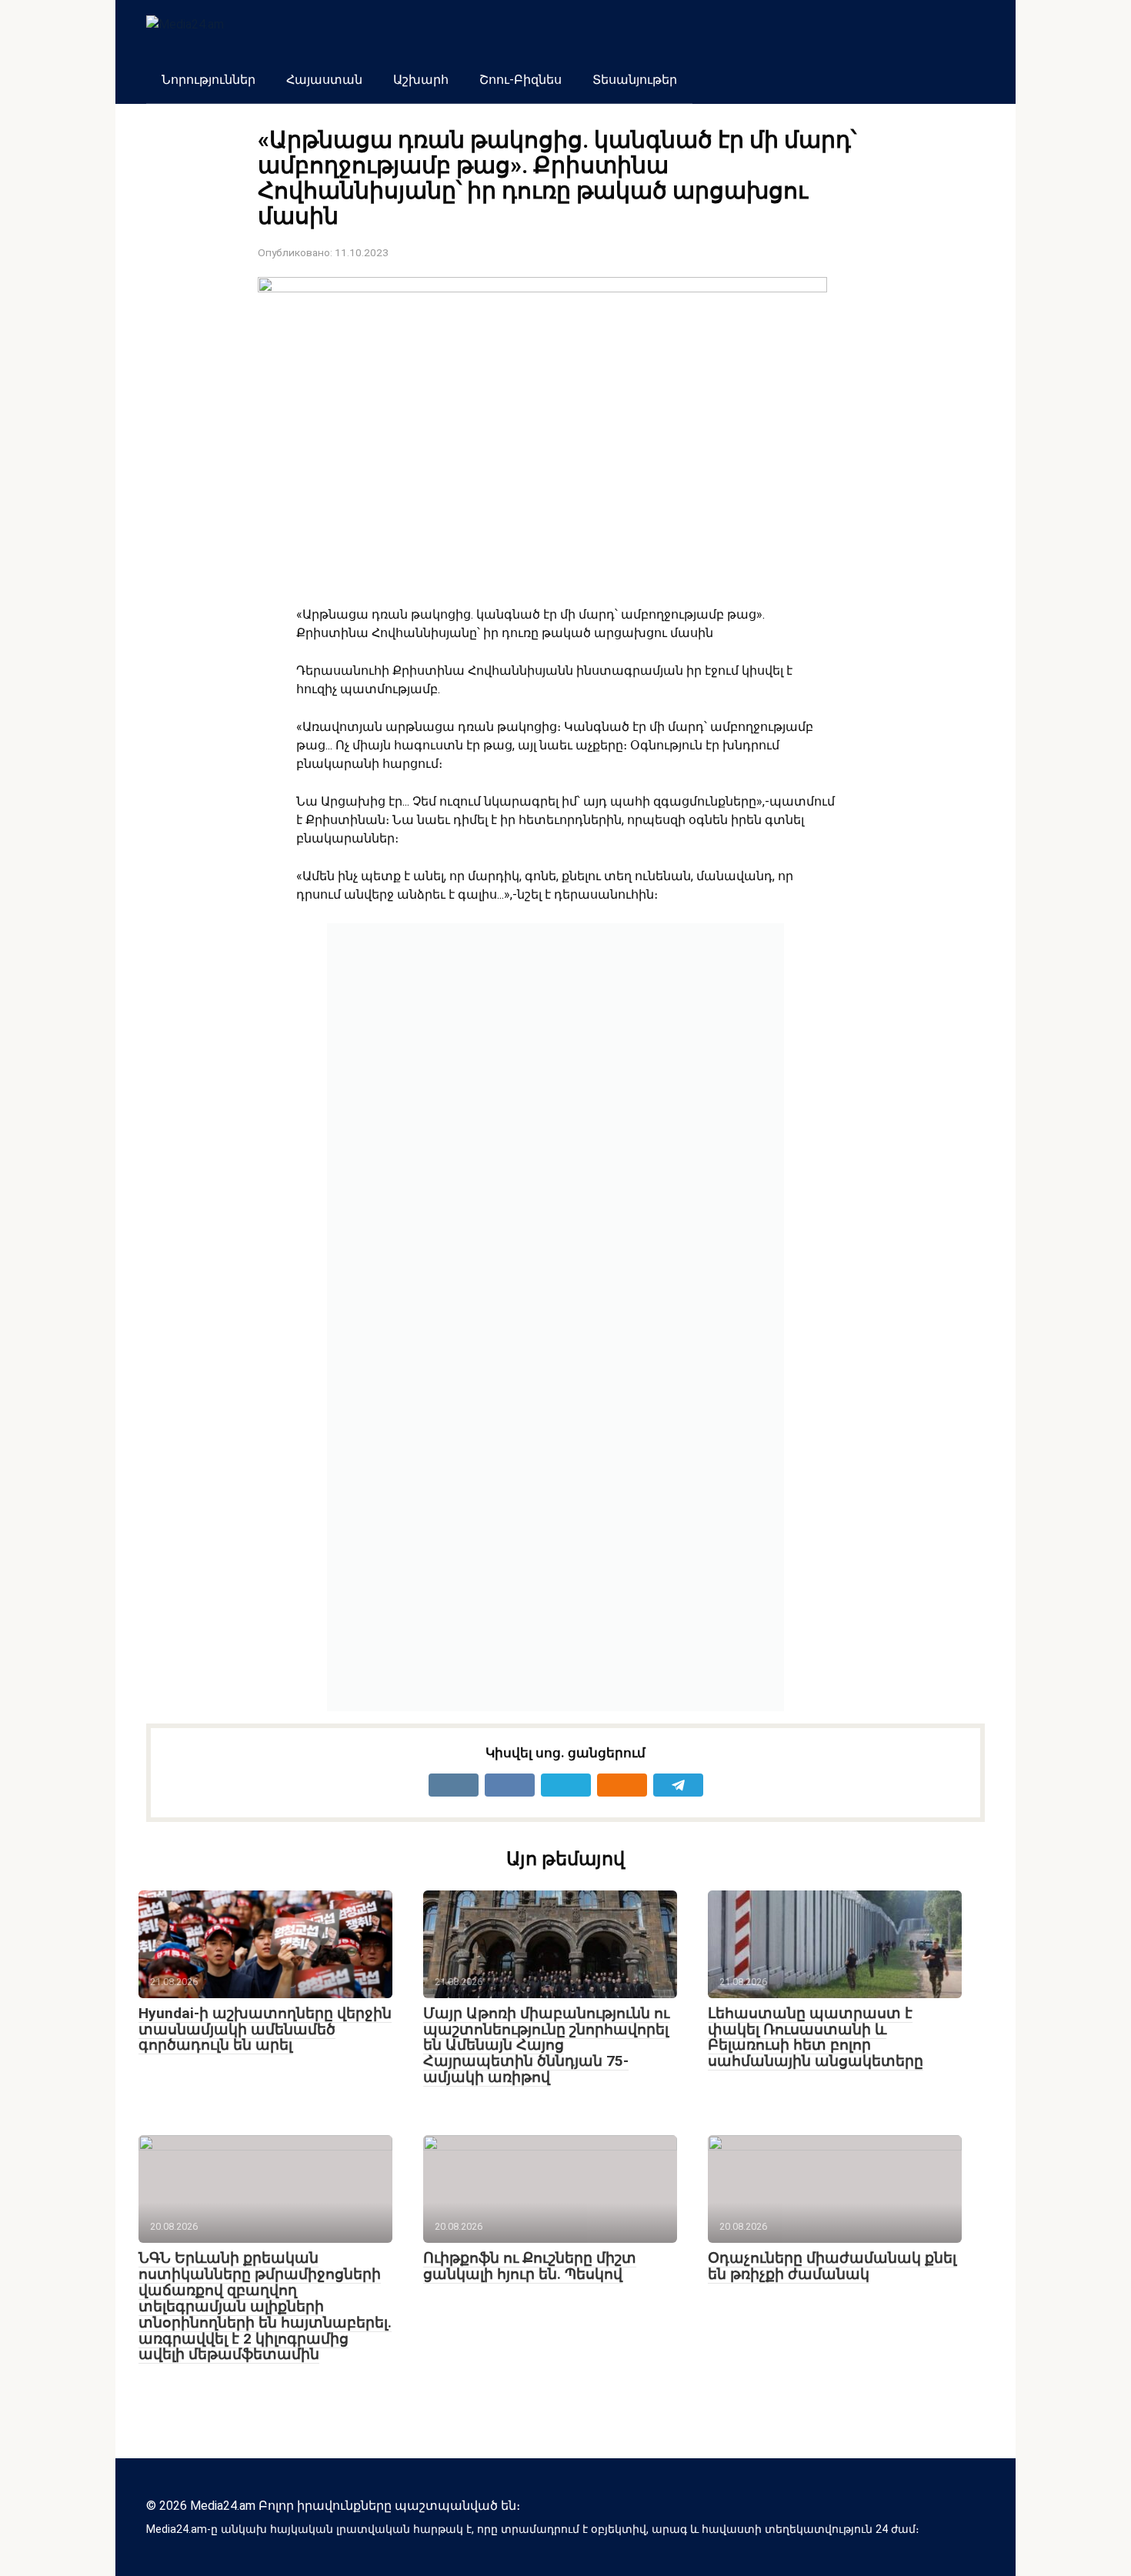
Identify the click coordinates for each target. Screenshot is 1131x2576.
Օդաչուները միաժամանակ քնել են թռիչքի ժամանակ (832, 2266)
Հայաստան (324, 80)
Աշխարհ (421, 80)
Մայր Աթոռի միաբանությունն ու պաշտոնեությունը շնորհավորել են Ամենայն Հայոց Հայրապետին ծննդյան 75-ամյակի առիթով (546, 2045)
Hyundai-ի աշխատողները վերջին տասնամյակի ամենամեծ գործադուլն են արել (265, 2029)
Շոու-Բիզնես (520, 80)
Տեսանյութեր (635, 80)
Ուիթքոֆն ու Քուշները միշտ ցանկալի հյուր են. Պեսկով (530, 2266)
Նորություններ (209, 80)
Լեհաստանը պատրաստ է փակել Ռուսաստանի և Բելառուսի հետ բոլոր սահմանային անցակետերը (816, 2037)
